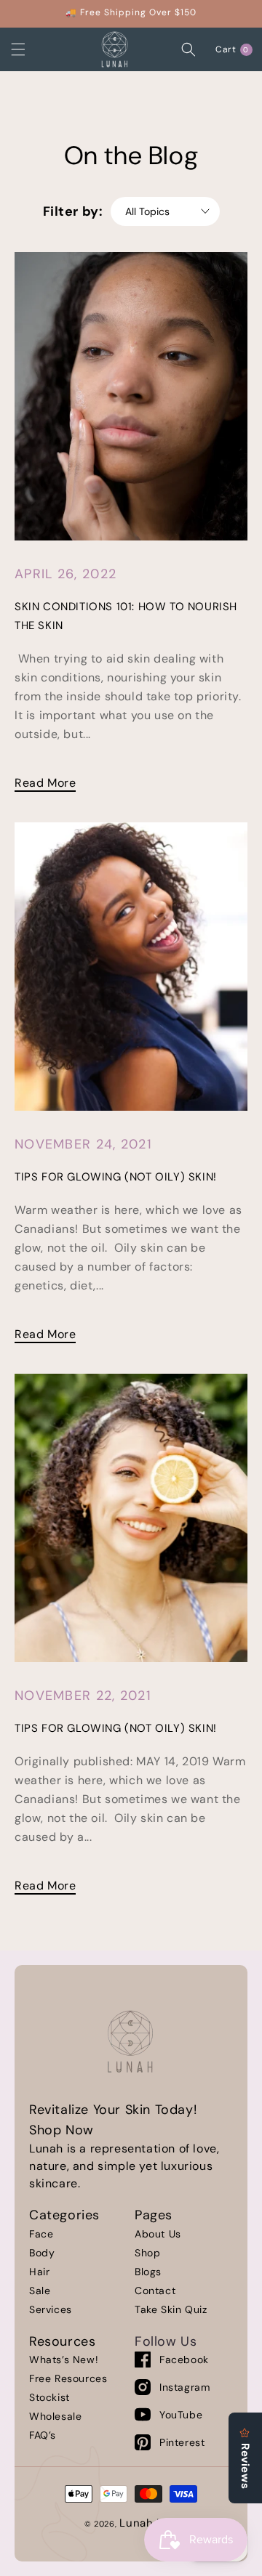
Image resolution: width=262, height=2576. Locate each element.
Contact (155, 2291)
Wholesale (55, 2416)
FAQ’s (43, 2435)
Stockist (49, 2397)
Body (42, 2253)
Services (51, 2309)
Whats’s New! (64, 2360)
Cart (235, 49)
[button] (33, 49)
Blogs (148, 2272)
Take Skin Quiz (171, 2309)
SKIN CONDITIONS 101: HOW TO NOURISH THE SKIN (126, 616)
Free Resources (68, 2378)
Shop (147, 2253)
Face (41, 2234)
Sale (40, 2291)
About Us (158, 2234)
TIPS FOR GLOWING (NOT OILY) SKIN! (116, 1177)
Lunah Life (148, 2523)
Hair (39, 2272)
